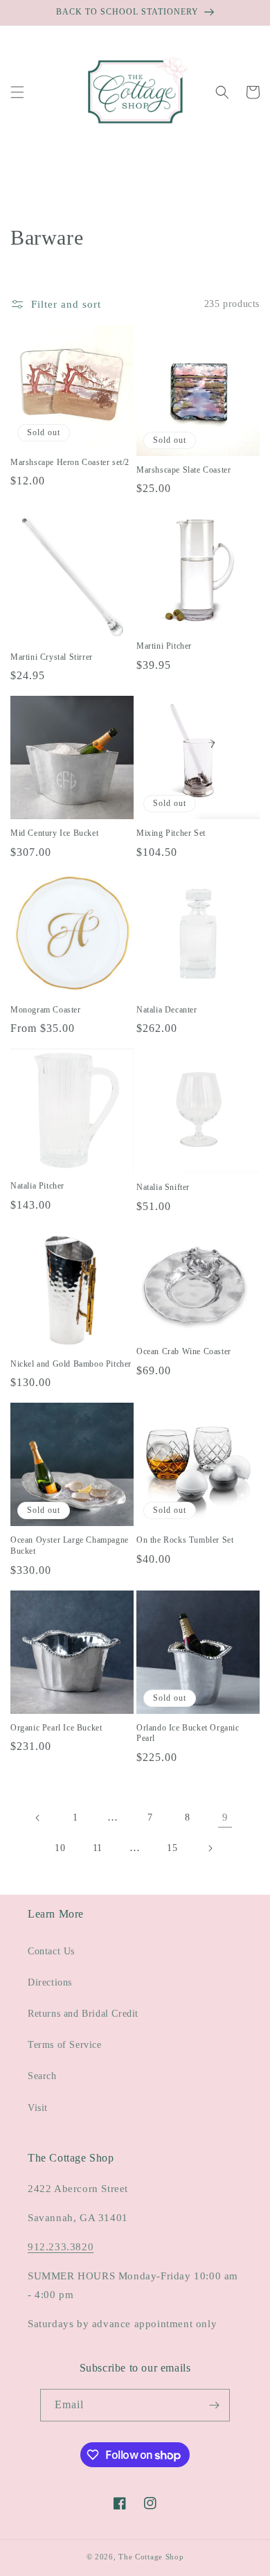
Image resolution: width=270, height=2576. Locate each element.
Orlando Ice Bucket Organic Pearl (188, 1733)
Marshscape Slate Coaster (183, 470)
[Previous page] (38, 1818)
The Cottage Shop (151, 2557)
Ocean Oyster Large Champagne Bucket (70, 1545)
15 (172, 1848)
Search (42, 2076)
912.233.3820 (61, 2247)
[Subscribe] (214, 2405)
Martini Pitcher (164, 646)
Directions (50, 1982)
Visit (38, 2108)
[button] (17, 92)
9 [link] (225, 1817)
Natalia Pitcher (37, 1186)
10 (60, 1848)
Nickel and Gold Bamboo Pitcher (71, 1364)
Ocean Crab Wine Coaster (184, 1351)
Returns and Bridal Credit (83, 2014)
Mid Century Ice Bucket (54, 833)
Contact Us (51, 1951)
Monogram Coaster (46, 1010)
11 (98, 1848)
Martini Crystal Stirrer (52, 657)
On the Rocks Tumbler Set (185, 1540)
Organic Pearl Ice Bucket (56, 1728)
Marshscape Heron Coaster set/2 (70, 462)
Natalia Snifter (163, 1187)
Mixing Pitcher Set (171, 833)
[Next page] (210, 1848)
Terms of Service (65, 2045)
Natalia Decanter (167, 1010)
